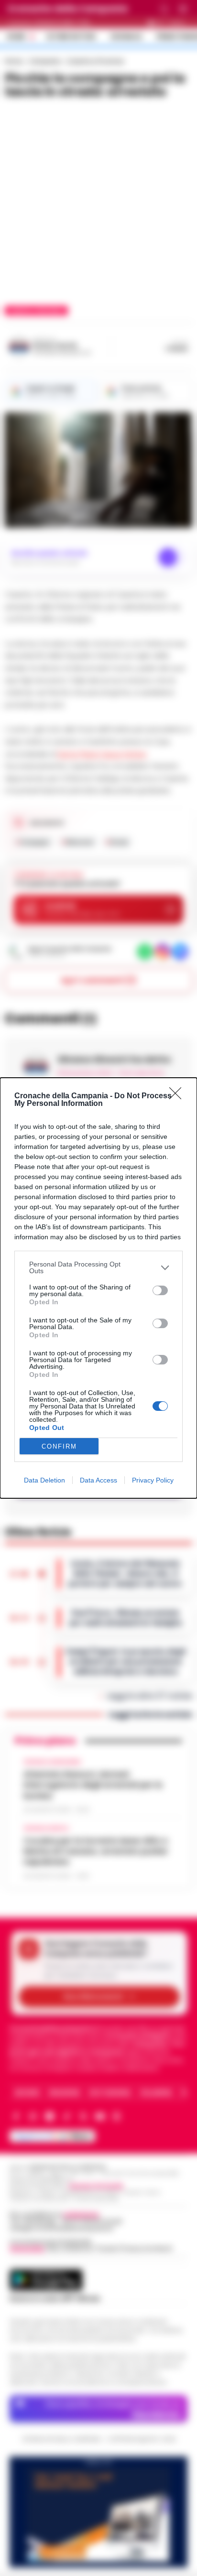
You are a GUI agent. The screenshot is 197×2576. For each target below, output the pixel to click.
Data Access (98, 1480)
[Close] (178, 1096)
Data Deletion (44, 1480)
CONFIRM (59, 1446)
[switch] (160, 1290)
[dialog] (98, 1288)
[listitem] (98, 1267)
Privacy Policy (153, 1480)
